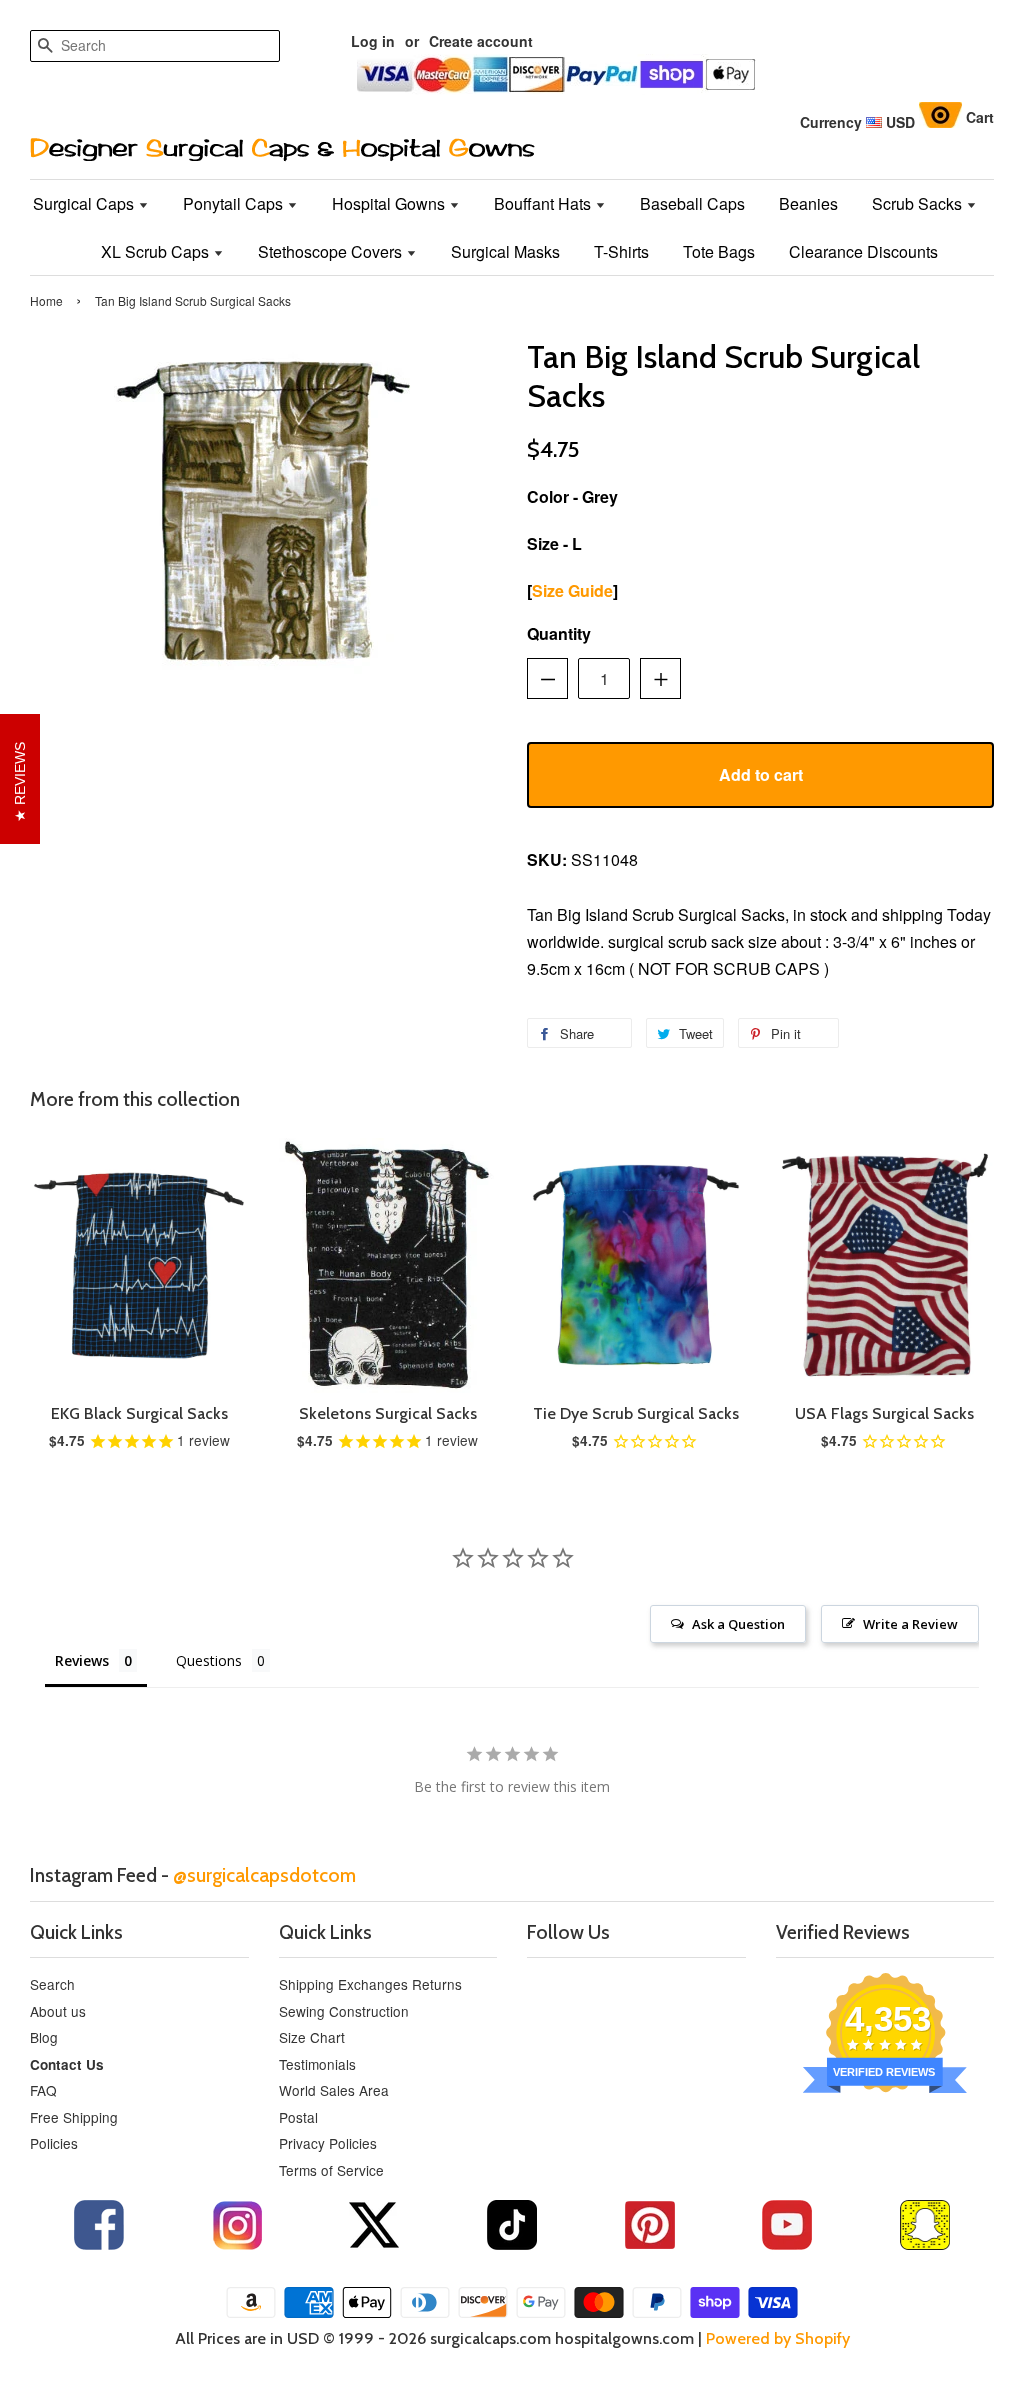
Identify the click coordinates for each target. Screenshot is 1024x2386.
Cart (980, 117)
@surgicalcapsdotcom (264, 1875)
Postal (298, 2117)
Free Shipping (74, 2117)
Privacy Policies (328, 2143)
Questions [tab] (209, 1660)
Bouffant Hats (544, 203)
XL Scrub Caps (157, 251)
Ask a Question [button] (738, 1624)
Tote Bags (719, 251)
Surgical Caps (85, 203)
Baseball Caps (692, 203)
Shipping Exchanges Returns (370, 1984)
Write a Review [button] (910, 1624)
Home (46, 300)
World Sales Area (334, 2090)
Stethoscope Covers (332, 251)
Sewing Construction (344, 2011)
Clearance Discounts (863, 251)
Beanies (808, 203)
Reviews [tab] (82, 1660)
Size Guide (572, 590)
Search (52, 1984)
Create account (481, 41)
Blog (44, 2037)
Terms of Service (331, 2170)
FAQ (43, 2090)
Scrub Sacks (919, 203)
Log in (373, 41)
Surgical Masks (505, 251)
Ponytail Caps (235, 203)
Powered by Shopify (778, 2338)
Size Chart (312, 2037)
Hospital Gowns (390, 203)
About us (58, 2011)
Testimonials (317, 2064)
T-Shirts (621, 251)
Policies (54, 2143)
